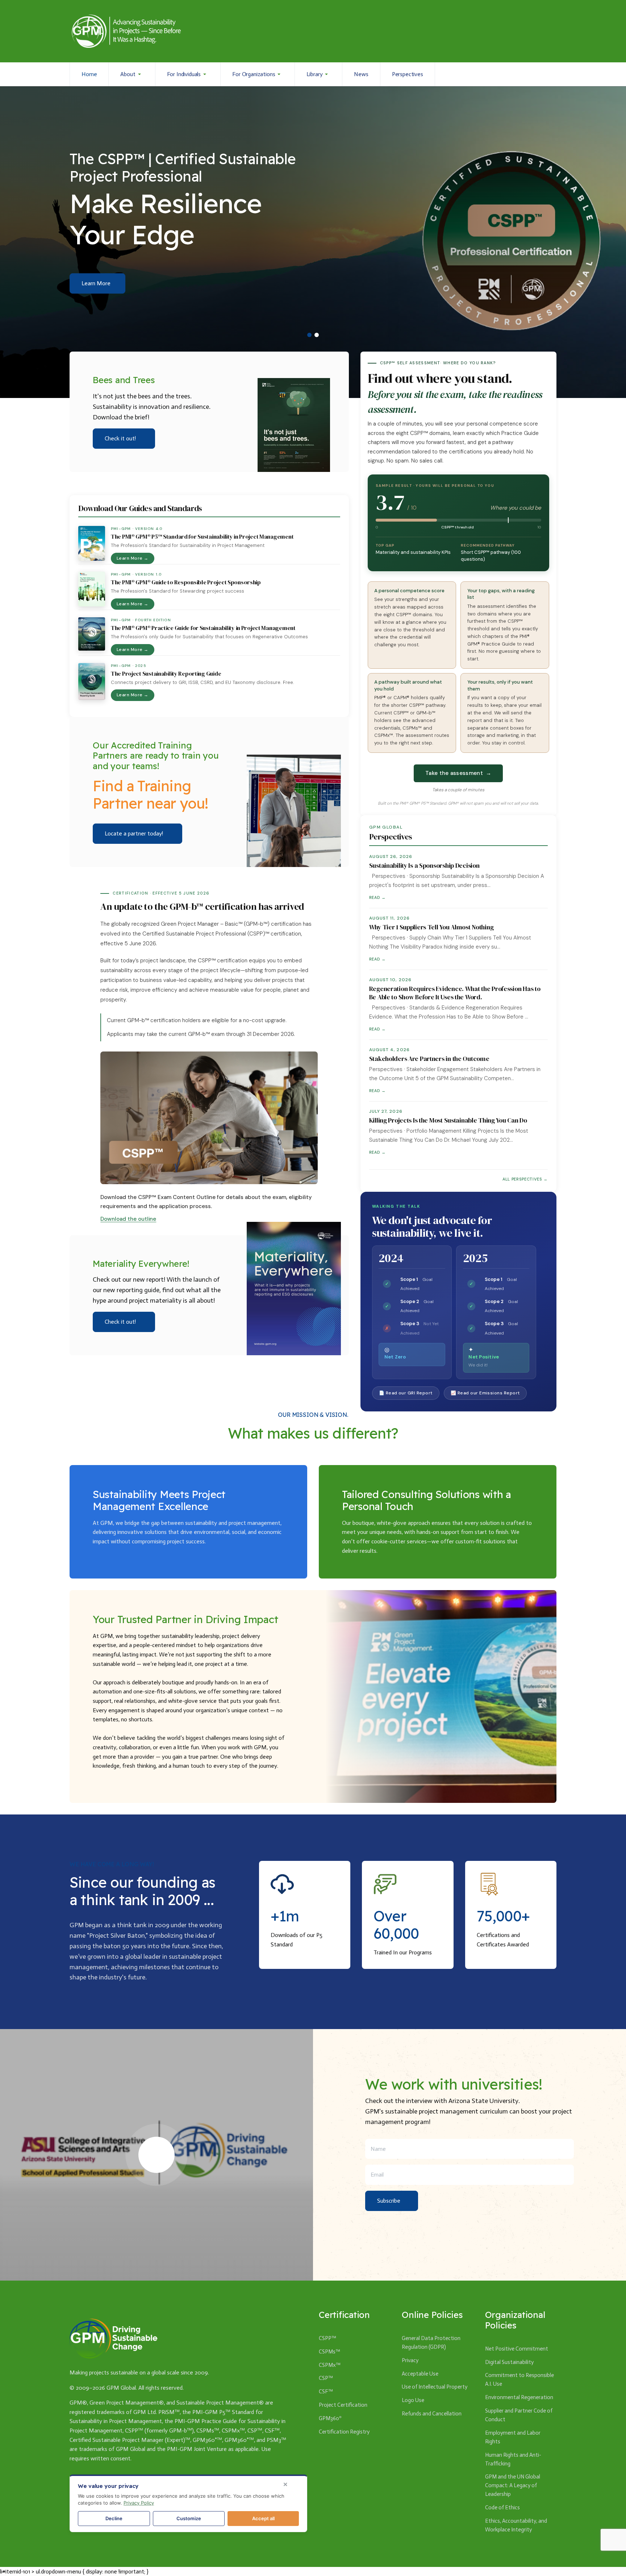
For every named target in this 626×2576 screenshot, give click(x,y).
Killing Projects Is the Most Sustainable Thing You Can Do (448, 1120)
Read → (377, 897)
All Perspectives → (525, 1179)
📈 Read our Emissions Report (485, 1393)
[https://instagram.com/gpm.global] (513, 74)
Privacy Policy (139, 2503)
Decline (114, 2518)
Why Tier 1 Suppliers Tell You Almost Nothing (431, 927)
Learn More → (133, 558)
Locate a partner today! (134, 833)
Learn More (96, 283)
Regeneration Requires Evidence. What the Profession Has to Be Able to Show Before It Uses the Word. (455, 993)
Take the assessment (458, 773)
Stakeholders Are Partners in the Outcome (429, 1059)
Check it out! (120, 438)
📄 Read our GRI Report (406, 1393)
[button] (132, 74)
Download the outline (128, 1219)
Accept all (263, 2518)
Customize (189, 2518)
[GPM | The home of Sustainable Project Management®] (126, 31)
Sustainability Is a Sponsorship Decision (424, 866)
